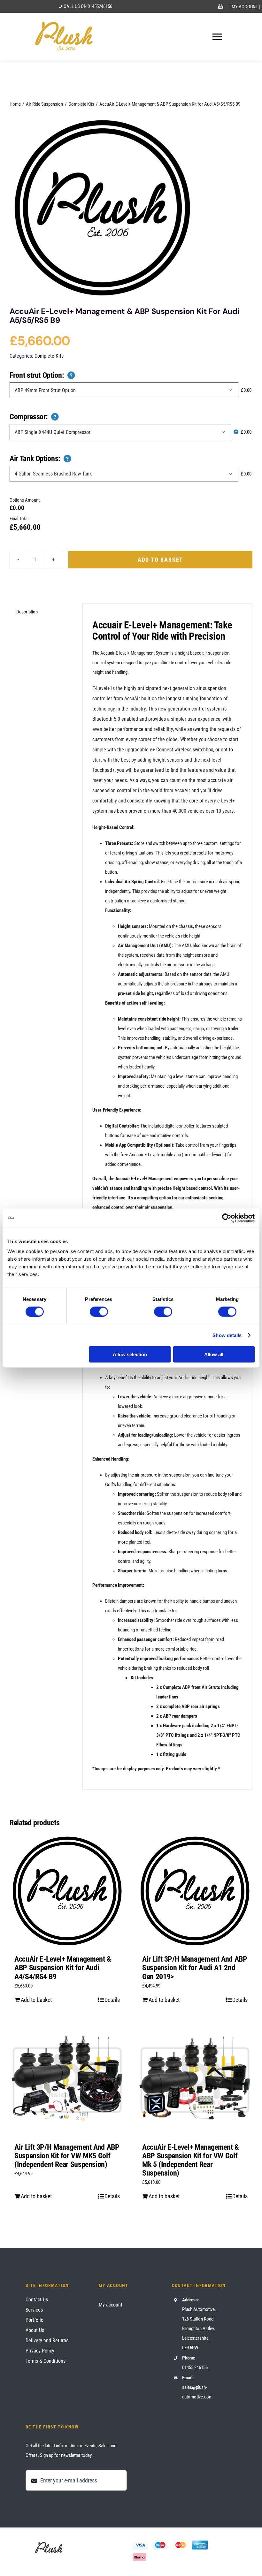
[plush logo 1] (102, 208)
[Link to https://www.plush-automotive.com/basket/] (220, 7)
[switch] (99, 1311)
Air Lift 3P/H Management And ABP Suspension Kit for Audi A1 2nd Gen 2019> (195, 1968)
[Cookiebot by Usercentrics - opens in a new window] (227, 1218)
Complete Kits (49, 356)
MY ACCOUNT (245, 7)
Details (112, 2000)
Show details (227, 1335)
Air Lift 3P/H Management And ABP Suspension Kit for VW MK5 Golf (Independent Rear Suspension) (67, 2156)
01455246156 (100, 6)
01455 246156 (195, 2367)
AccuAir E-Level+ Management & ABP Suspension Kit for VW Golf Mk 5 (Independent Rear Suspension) (191, 2160)
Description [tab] (27, 612)
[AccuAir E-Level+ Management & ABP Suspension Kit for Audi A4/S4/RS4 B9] (67, 1891)
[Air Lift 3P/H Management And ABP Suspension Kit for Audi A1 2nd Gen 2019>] (195, 1891)
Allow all (214, 1354)
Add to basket (160, 560)
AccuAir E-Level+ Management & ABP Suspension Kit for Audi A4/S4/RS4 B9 (63, 1968)
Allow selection (130, 1354)
